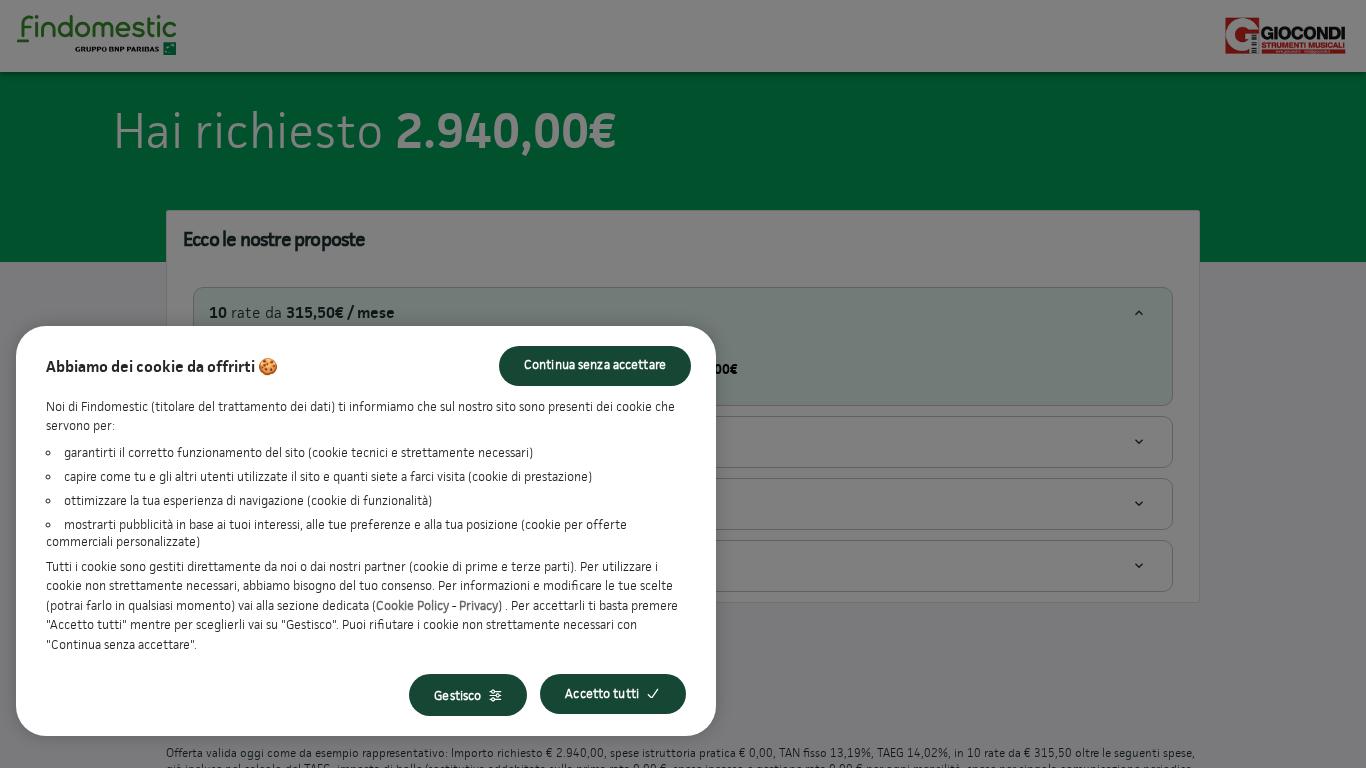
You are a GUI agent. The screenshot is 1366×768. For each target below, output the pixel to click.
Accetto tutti (602, 693)
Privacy (478, 605)
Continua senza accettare (595, 364)
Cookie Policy (412, 605)
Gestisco (457, 695)
